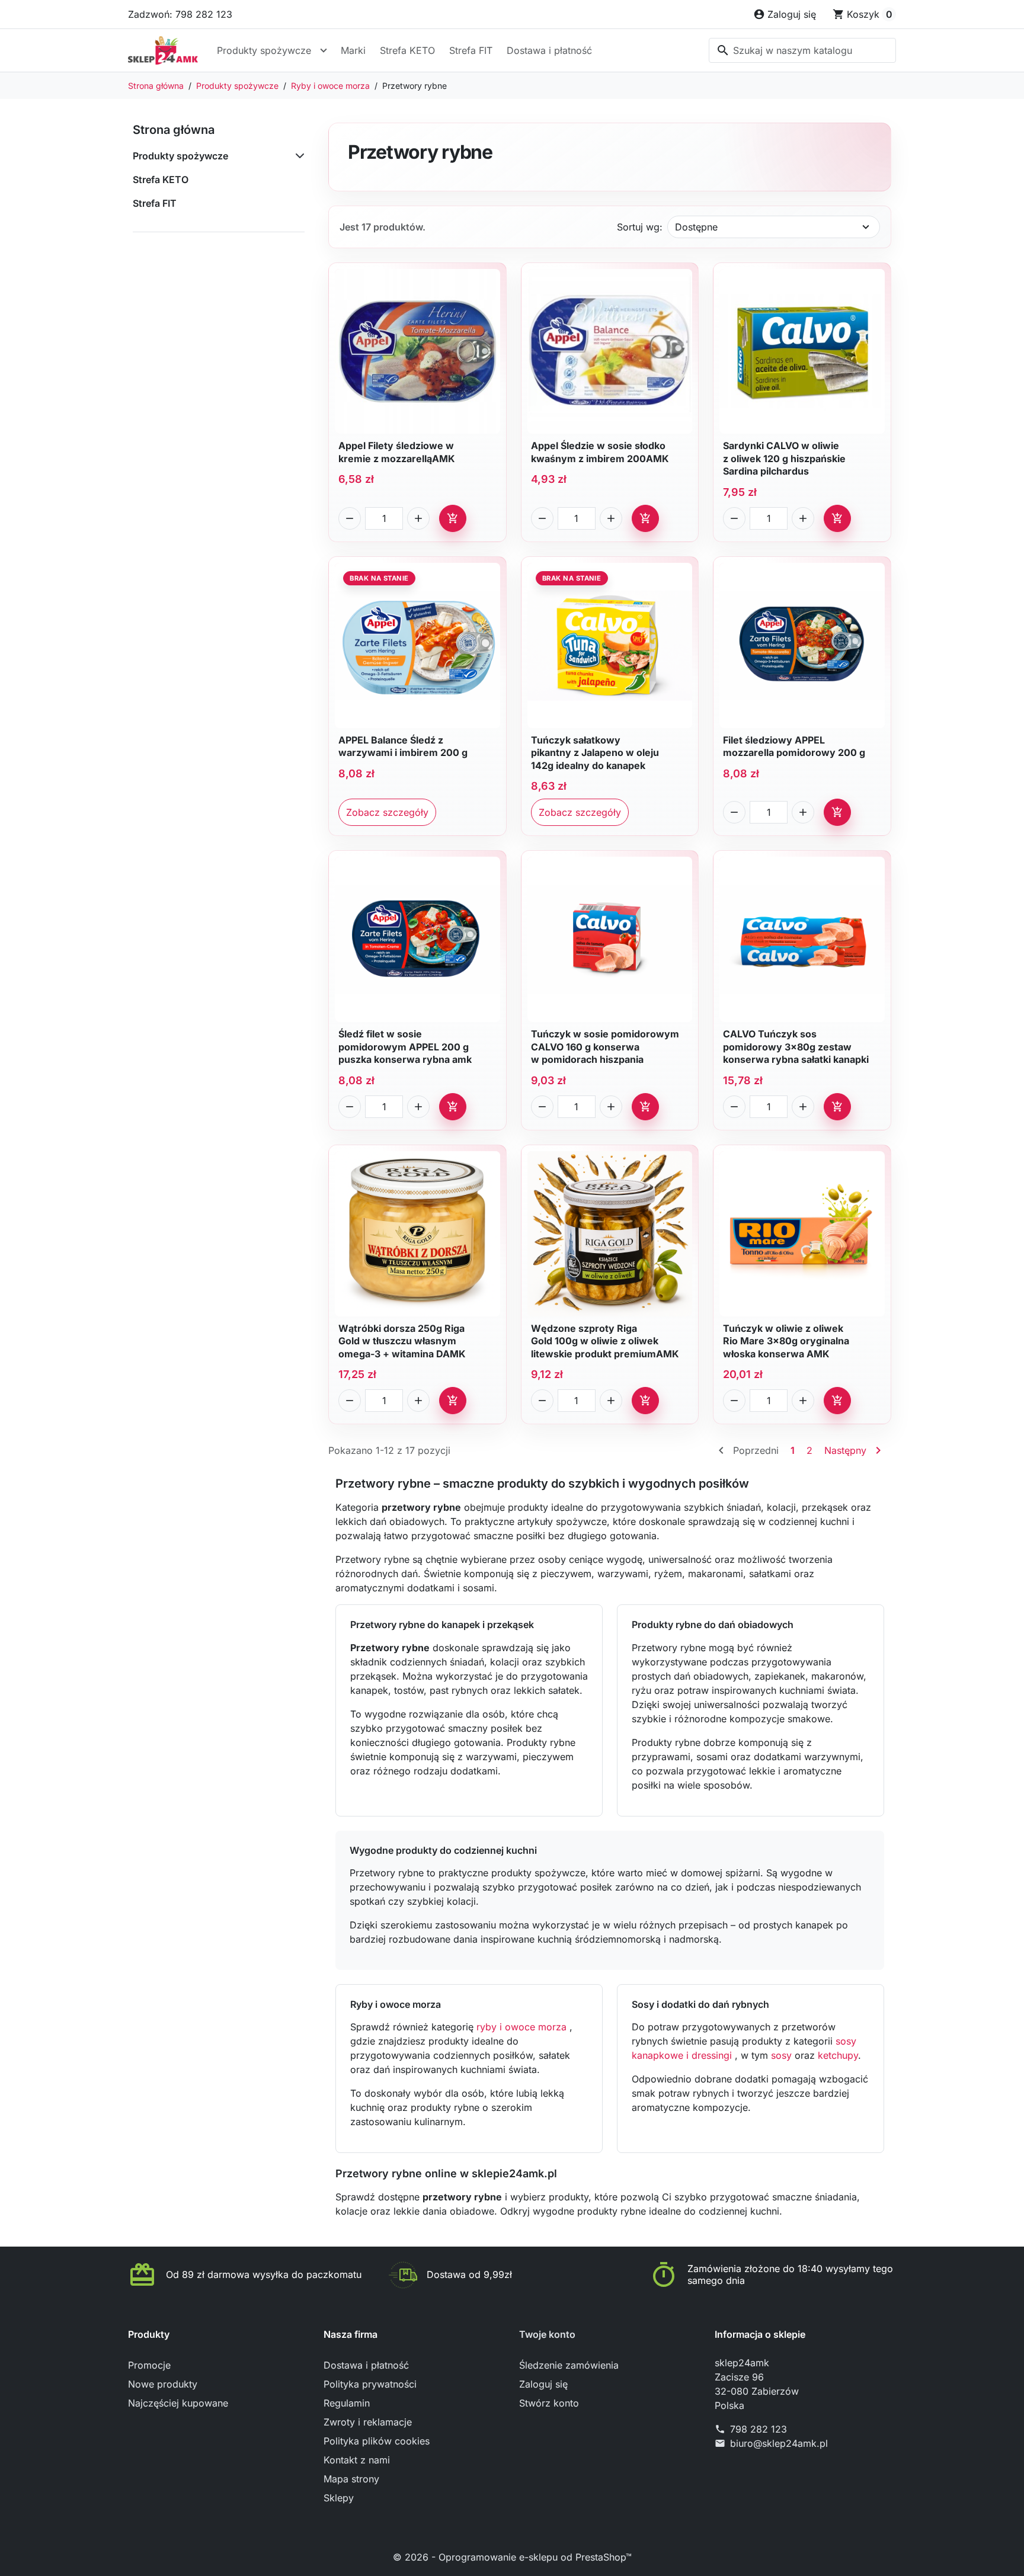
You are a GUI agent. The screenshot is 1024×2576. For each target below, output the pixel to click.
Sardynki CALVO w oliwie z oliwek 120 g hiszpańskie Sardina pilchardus (784, 458)
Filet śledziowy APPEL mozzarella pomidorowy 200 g (794, 746)
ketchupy (838, 2055)
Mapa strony (351, 2479)
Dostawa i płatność (549, 50)
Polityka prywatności (370, 2384)
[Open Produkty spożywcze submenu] (324, 50)
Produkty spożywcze (264, 50)
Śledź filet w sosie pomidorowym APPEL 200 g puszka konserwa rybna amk (405, 1047)
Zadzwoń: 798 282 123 (180, 14)
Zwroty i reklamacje (368, 2422)
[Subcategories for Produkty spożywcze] (297, 156)
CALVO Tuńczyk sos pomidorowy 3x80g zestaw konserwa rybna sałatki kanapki (796, 1047)
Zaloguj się (543, 2384)
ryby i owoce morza (523, 2027)
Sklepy (339, 2498)
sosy (781, 2055)
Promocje (149, 2365)
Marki (353, 50)
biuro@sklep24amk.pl (779, 2443)
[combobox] (802, 50)
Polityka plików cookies (377, 2441)
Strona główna (174, 130)
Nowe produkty (163, 2384)
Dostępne (696, 227)
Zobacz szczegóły (387, 812)
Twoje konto (547, 2334)
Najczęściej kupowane (178, 2403)
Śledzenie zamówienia (569, 2365)
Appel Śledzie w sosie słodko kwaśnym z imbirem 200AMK (600, 452)
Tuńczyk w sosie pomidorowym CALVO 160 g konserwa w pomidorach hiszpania (605, 1047)
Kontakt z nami (357, 2460)
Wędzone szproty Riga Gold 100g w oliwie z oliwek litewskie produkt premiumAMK (605, 1341)
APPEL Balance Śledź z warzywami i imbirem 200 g (403, 746)
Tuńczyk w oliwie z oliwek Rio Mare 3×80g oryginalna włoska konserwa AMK (786, 1341)
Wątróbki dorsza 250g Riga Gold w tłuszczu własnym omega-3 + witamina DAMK (402, 1341)
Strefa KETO (407, 50)
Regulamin (347, 2403)
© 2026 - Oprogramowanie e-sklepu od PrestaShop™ (512, 2557)
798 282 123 (759, 2429)
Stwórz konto (549, 2403)
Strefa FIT (471, 50)
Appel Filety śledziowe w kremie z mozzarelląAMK (397, 452)
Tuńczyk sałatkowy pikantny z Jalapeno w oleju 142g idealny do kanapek (595, 753)
